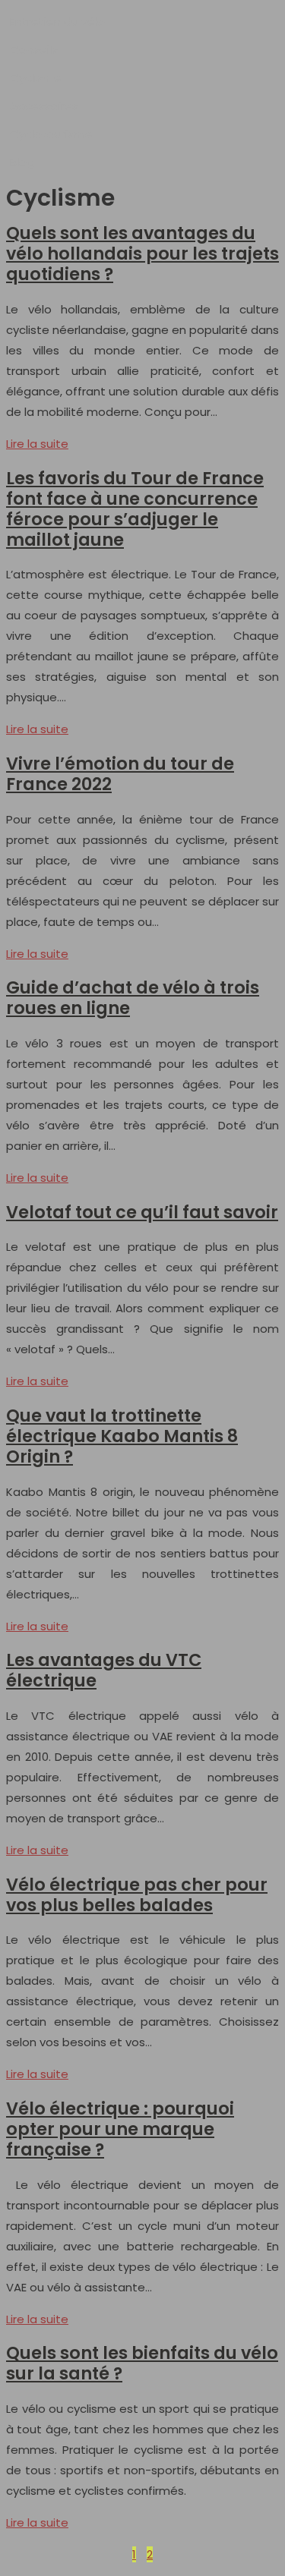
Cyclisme (36, 78)
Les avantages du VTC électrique (104, 1670)
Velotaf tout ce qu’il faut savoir (142, 1212)
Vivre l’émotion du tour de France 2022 (120, 774)
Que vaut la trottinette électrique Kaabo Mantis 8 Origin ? (122, 1436)
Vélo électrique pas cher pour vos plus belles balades (137, 1895)
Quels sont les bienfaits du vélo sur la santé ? (142, 2363)
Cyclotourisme (51, 134)
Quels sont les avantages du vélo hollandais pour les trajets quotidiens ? (142, 254)
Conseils (34, 50)
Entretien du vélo (57, 22)
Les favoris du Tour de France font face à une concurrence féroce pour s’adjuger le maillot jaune (135, 509)
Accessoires (44, 106)
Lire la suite (37, 444)
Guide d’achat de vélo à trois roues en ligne (133, 998)
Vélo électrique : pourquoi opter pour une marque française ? (120, 2129)
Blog (22, 162)
